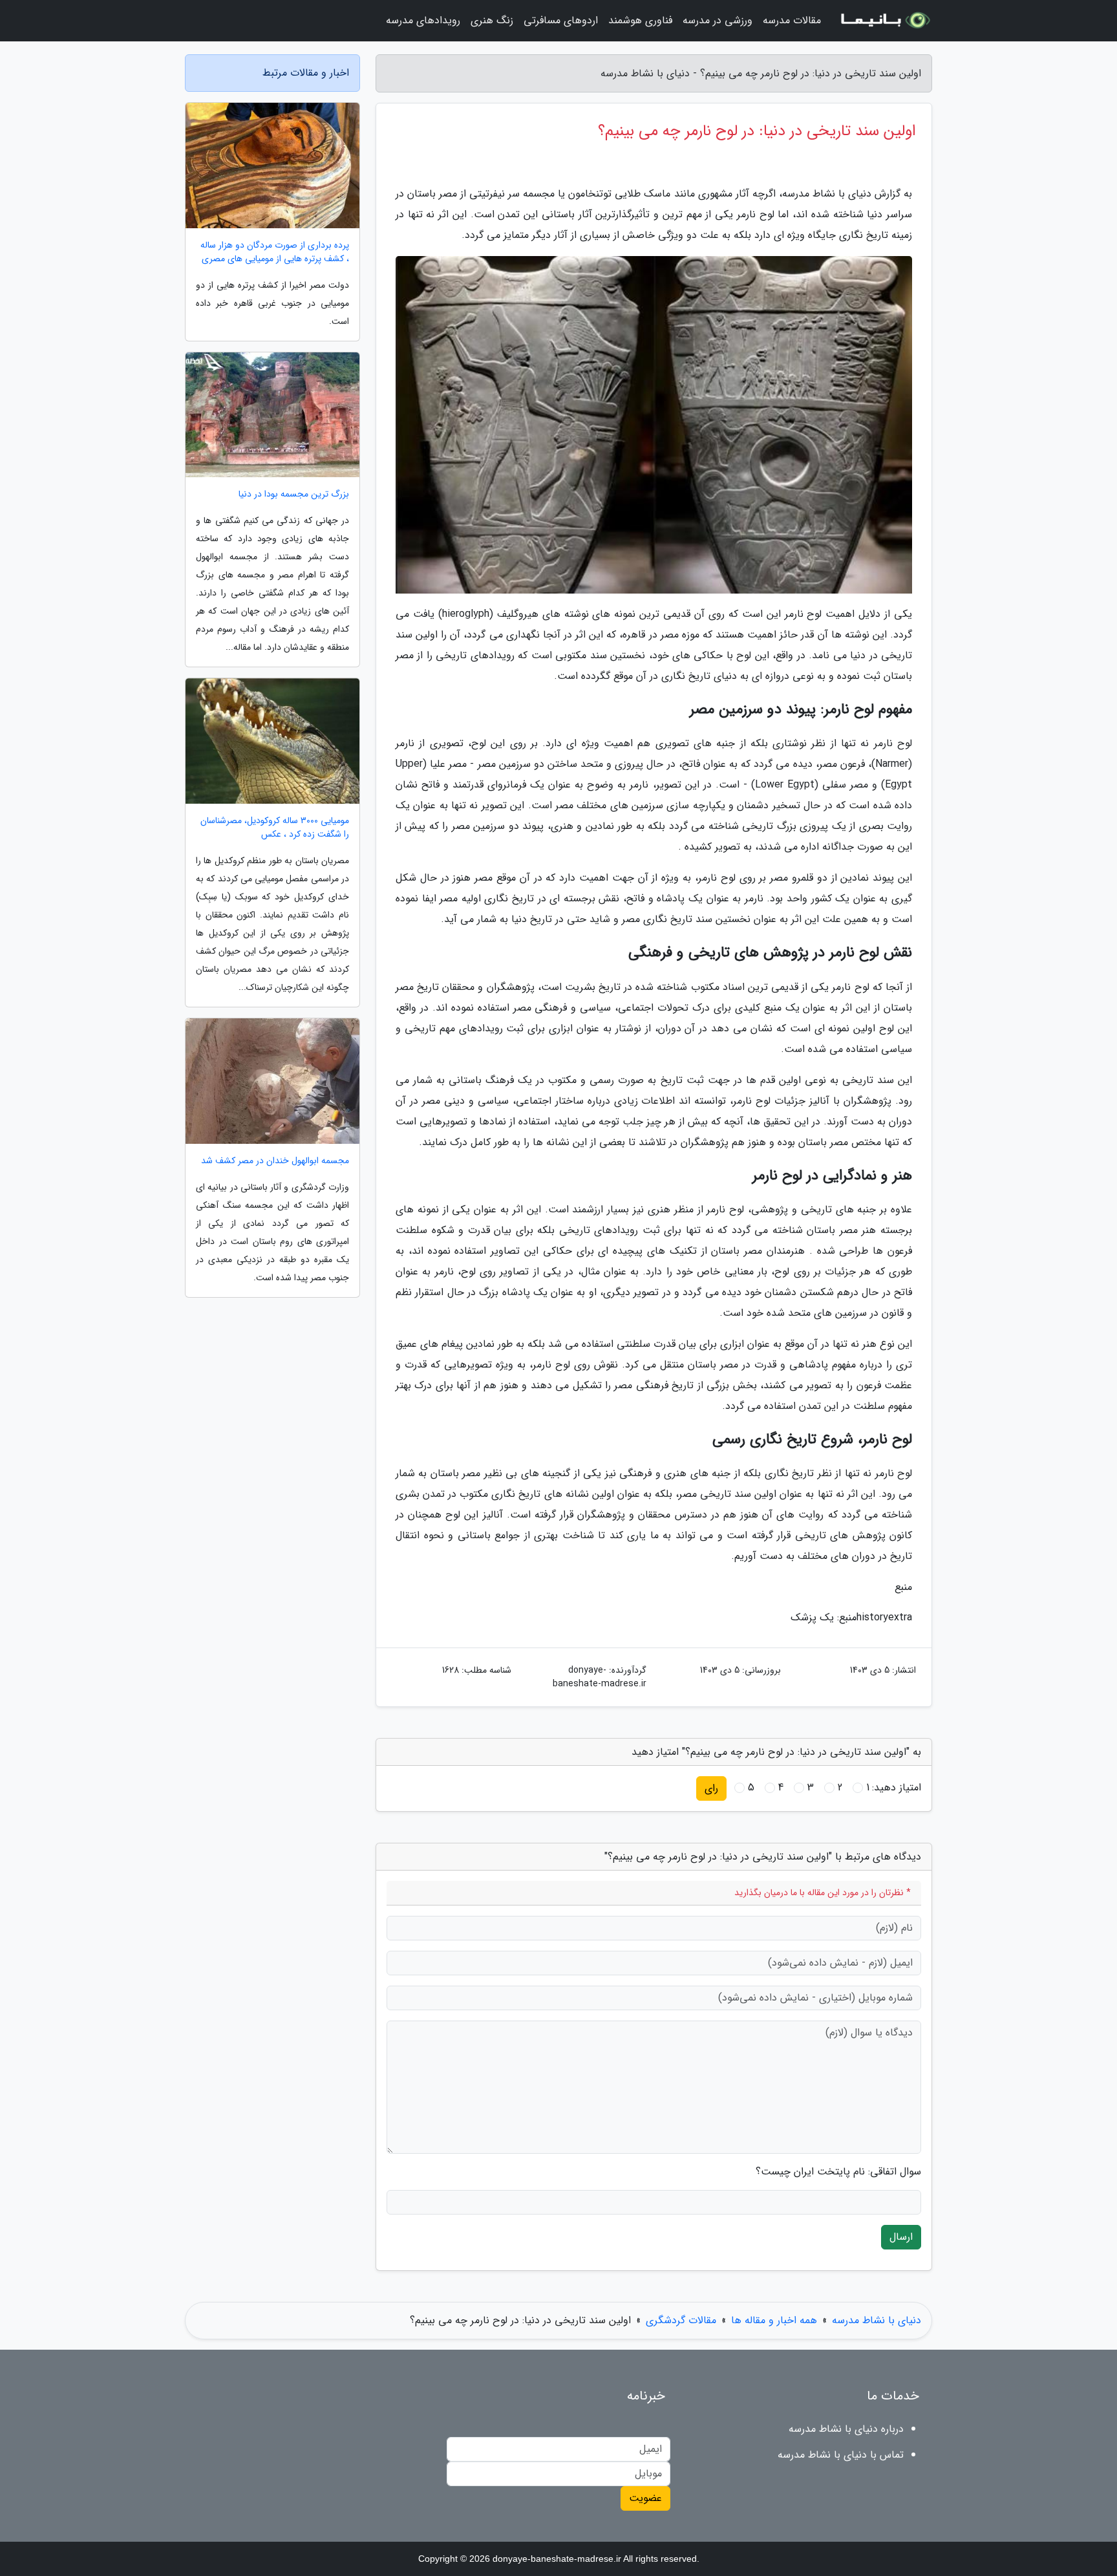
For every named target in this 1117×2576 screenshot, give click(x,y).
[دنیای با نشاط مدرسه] (884, 21)
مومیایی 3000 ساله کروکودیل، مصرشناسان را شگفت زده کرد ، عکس (275, 828)
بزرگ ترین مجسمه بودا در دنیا (294, 494)
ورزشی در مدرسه (718, 20)
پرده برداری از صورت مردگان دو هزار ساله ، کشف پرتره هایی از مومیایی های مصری (275, 252)
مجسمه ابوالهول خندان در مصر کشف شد (275, 1161)
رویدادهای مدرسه (423, 20)
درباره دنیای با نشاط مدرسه (846, 2429)
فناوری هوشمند (640, 20)
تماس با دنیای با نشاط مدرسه (841, 2455)
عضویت (645, 2498)
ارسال (901, 2237)
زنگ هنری (492, 20)
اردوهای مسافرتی (561, 20)
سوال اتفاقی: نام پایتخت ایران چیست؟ (838, 2172)
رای (711, 1788)
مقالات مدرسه (792, 20)
